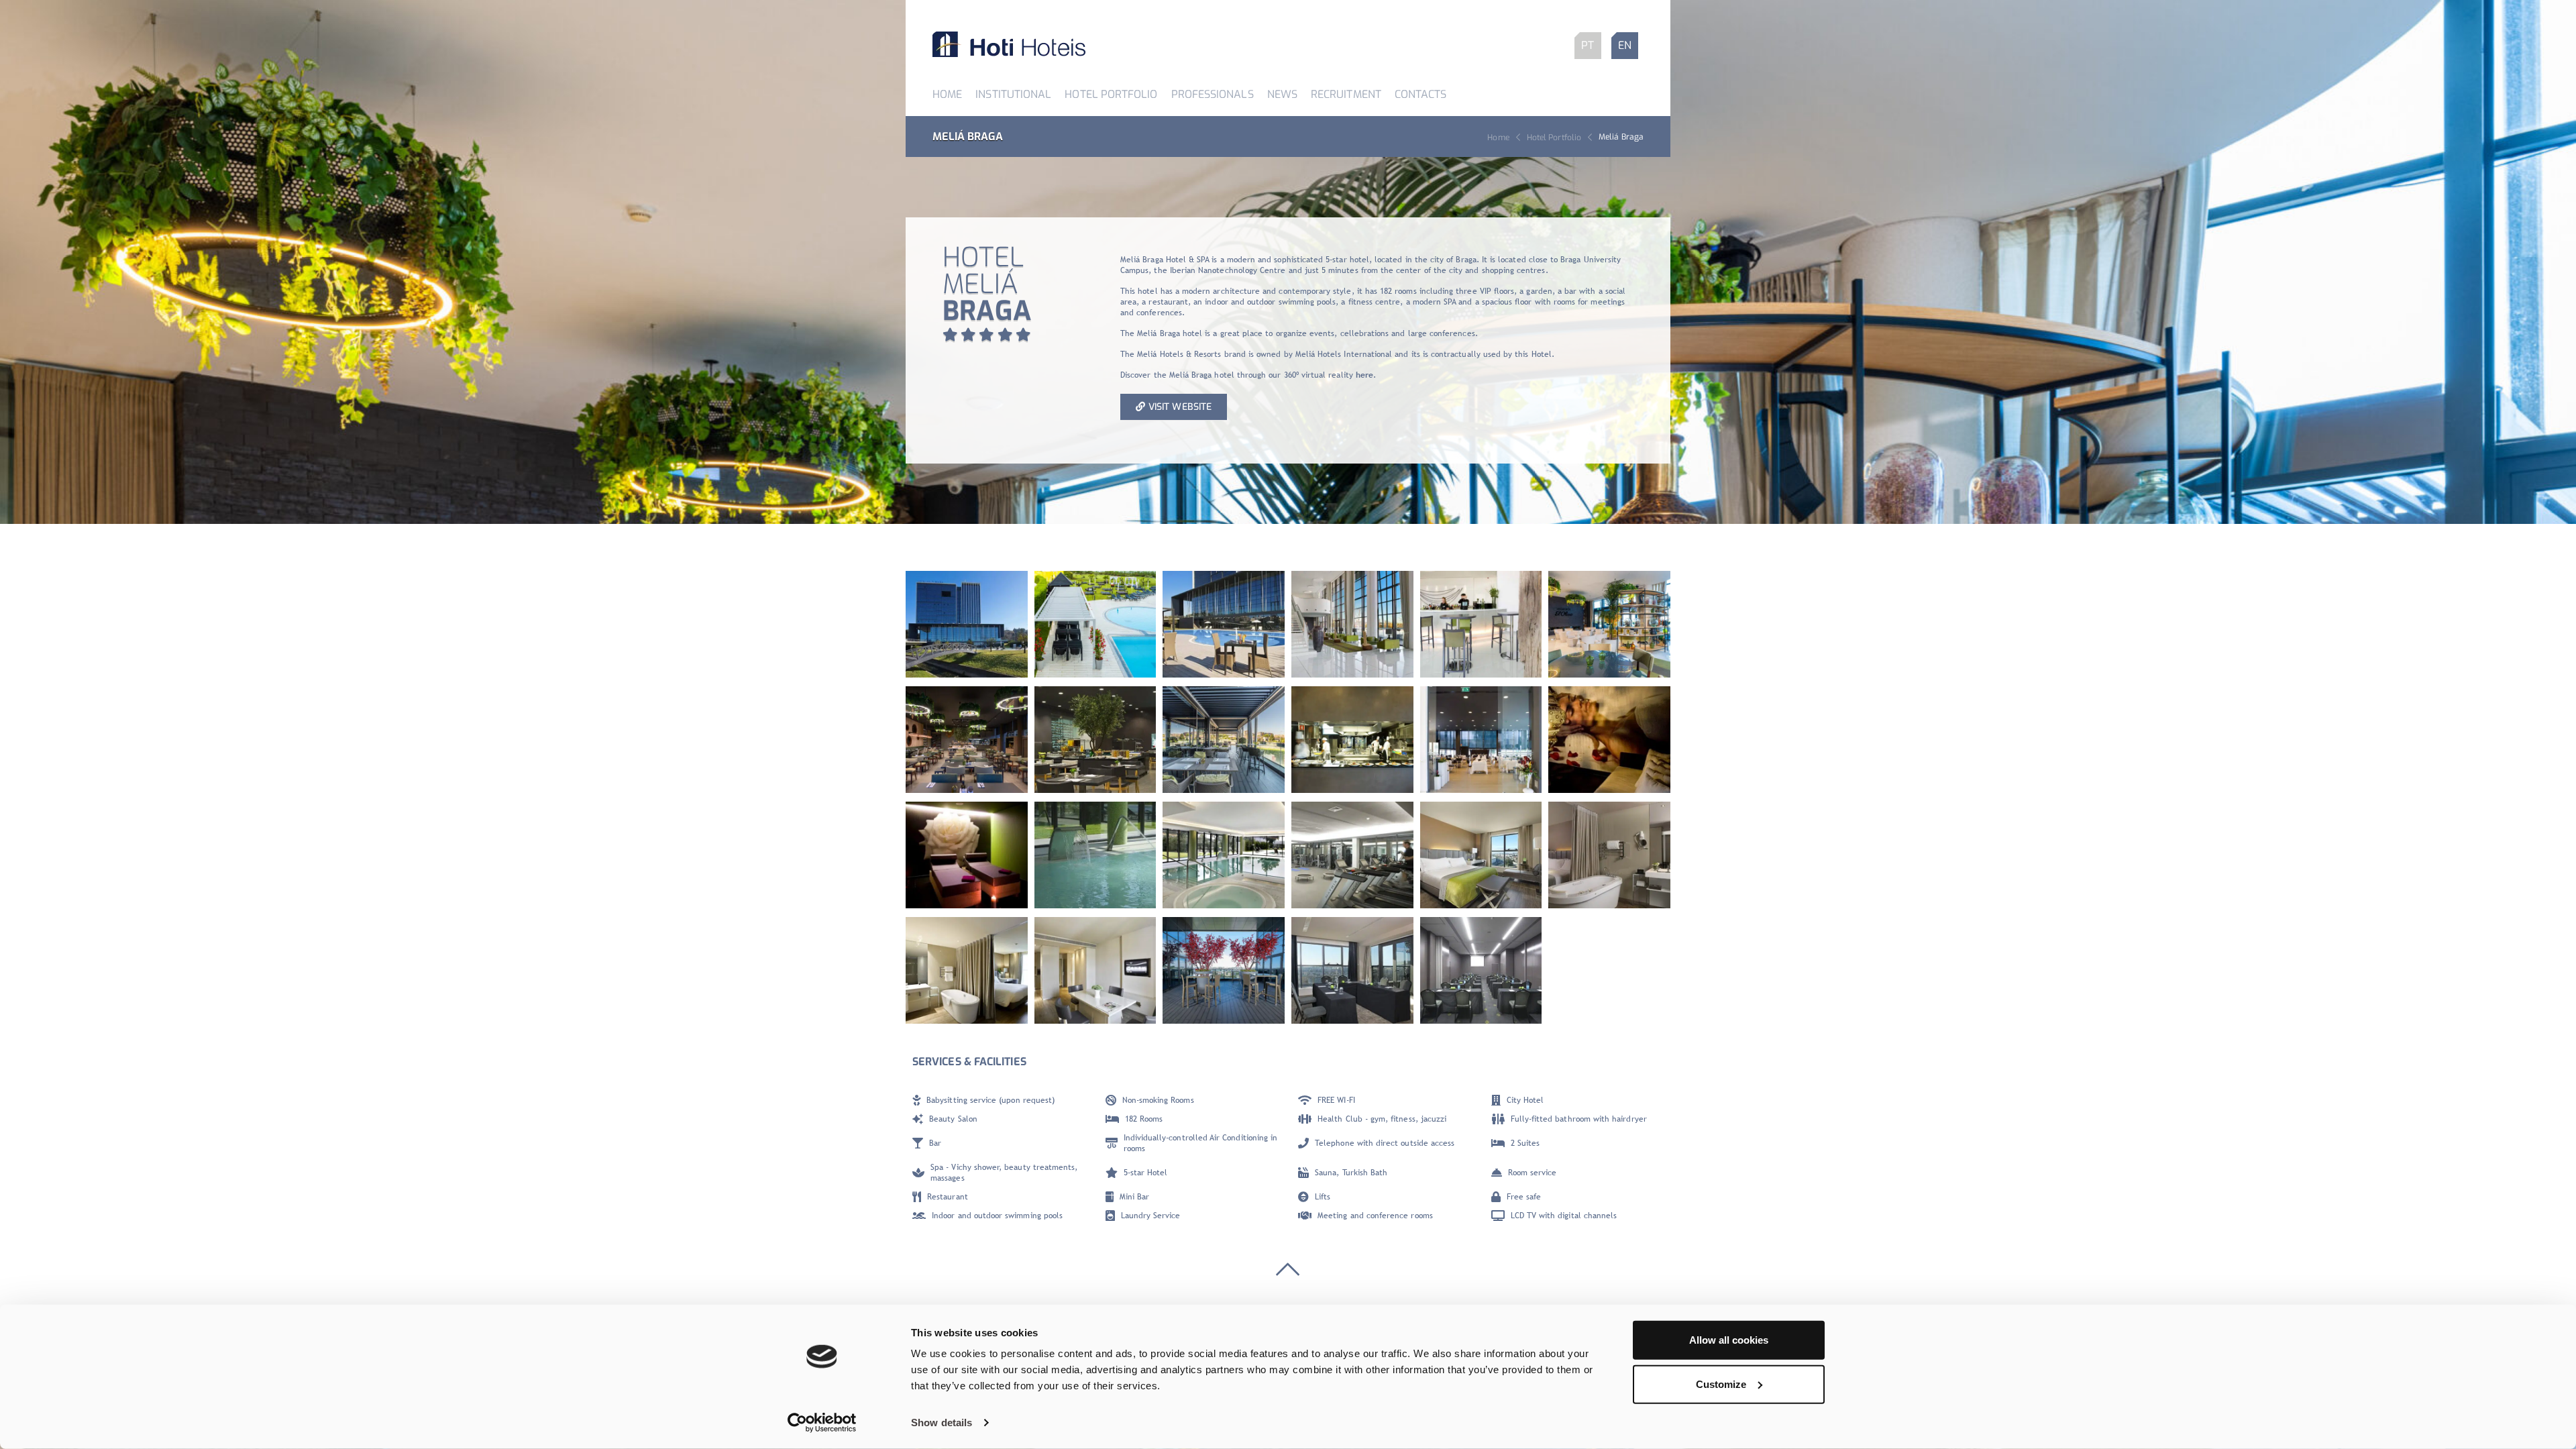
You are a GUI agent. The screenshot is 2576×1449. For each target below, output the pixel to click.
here (1364, 375)
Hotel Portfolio (1111, 94)
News (1282, 94)
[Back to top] (1288, 1273)
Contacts (1421, 94)
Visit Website (1180, 407)
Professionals (1213, 94)
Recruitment (1346, 94)
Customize (1721, 1384)
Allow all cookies (1729, 1340)
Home (947, 94)
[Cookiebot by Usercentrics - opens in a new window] (822, 1423)
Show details (942, 1423)
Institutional (1013, 94)
